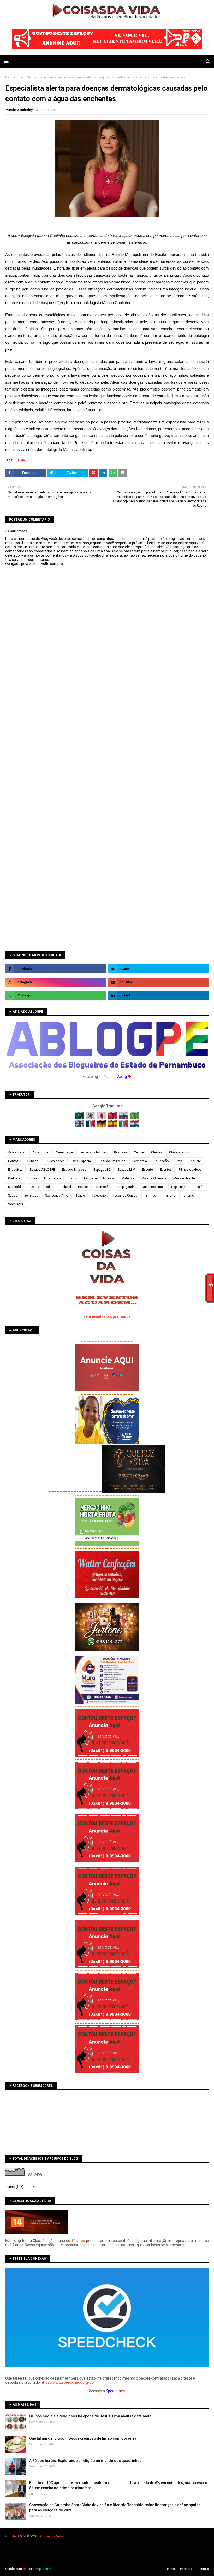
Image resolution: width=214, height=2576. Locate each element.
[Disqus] (107, 750)
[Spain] (113, 1126)
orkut (50, 1187)
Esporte (147, 1170)
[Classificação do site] (37, 2232)
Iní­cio (171, 2569)
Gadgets (14, 1178)
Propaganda (126, 1187)
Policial (66, 1187)
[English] (80, 1126)
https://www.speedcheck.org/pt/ (68, 2382)
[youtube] (159, 982)
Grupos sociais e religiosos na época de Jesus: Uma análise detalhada (90, 2416)
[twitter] (159, 969)
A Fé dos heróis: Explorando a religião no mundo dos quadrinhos (85, 2461)
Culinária (32, 1161)
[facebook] (55, 969)
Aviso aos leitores (94, 1152)
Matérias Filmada (154, 1178)
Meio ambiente (184, 1178)
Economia (140, 1161)
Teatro (80, 1196)
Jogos (72, 1178)
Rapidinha (178, 1187)
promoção (103, 1187)
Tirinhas (150, 1196)
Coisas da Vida (52, 2536)
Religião (198, 1187)
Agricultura (40, 1152)
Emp (179, 1161)
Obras (35, 1187)
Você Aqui (16, 1204)
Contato (203, 2569)
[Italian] (124, 1126)
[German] (102, 1126)
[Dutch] (134, 1126)
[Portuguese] (134, 1118)
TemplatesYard (44, 2569)
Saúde (32, 77)
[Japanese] (102, 1118)
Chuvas (157, 1152)
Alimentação (65, 1152)
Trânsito (169, 1196)
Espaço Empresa (74, 1170)
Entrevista (15, 1170)
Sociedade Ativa (57, 1196)
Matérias (128, 1178)
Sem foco (31, 1196)
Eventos (166, 1170)
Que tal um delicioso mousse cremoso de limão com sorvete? (83, 2438)
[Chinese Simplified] (113, 1118)
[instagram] (55, 982)
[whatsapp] (55, 995)
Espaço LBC (102, 1170)
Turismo (188, 1196)
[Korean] (91, 1118)
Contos (13, 1161)
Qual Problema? (153, 1187)
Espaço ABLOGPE (42, 1170)
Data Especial (82, 1161)
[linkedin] (159, 995)
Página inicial (15, 77)
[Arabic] (80, 1118)
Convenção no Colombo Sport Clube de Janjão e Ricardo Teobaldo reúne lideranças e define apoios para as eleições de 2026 (115, 2508)
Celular (139, 1152)
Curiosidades (55, 1161)
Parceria (186, 2569)
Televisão (99, 1196)
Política (83, 1187)
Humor (32, 1178)
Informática (52, 1178)
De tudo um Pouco (112, 1161)
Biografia (120, 1152)
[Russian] (124, 1118)
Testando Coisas (125, 1196)
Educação (161, 1161)
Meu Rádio (16, 1187)
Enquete (195, 1161)
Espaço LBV (126, 1170)
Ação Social (17, 1152)
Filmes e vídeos (190, 1170)
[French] (91, 1126)
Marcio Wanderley (19, 110)
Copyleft (12, 2536)
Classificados (179, 1152)
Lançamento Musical (99, 1178)
